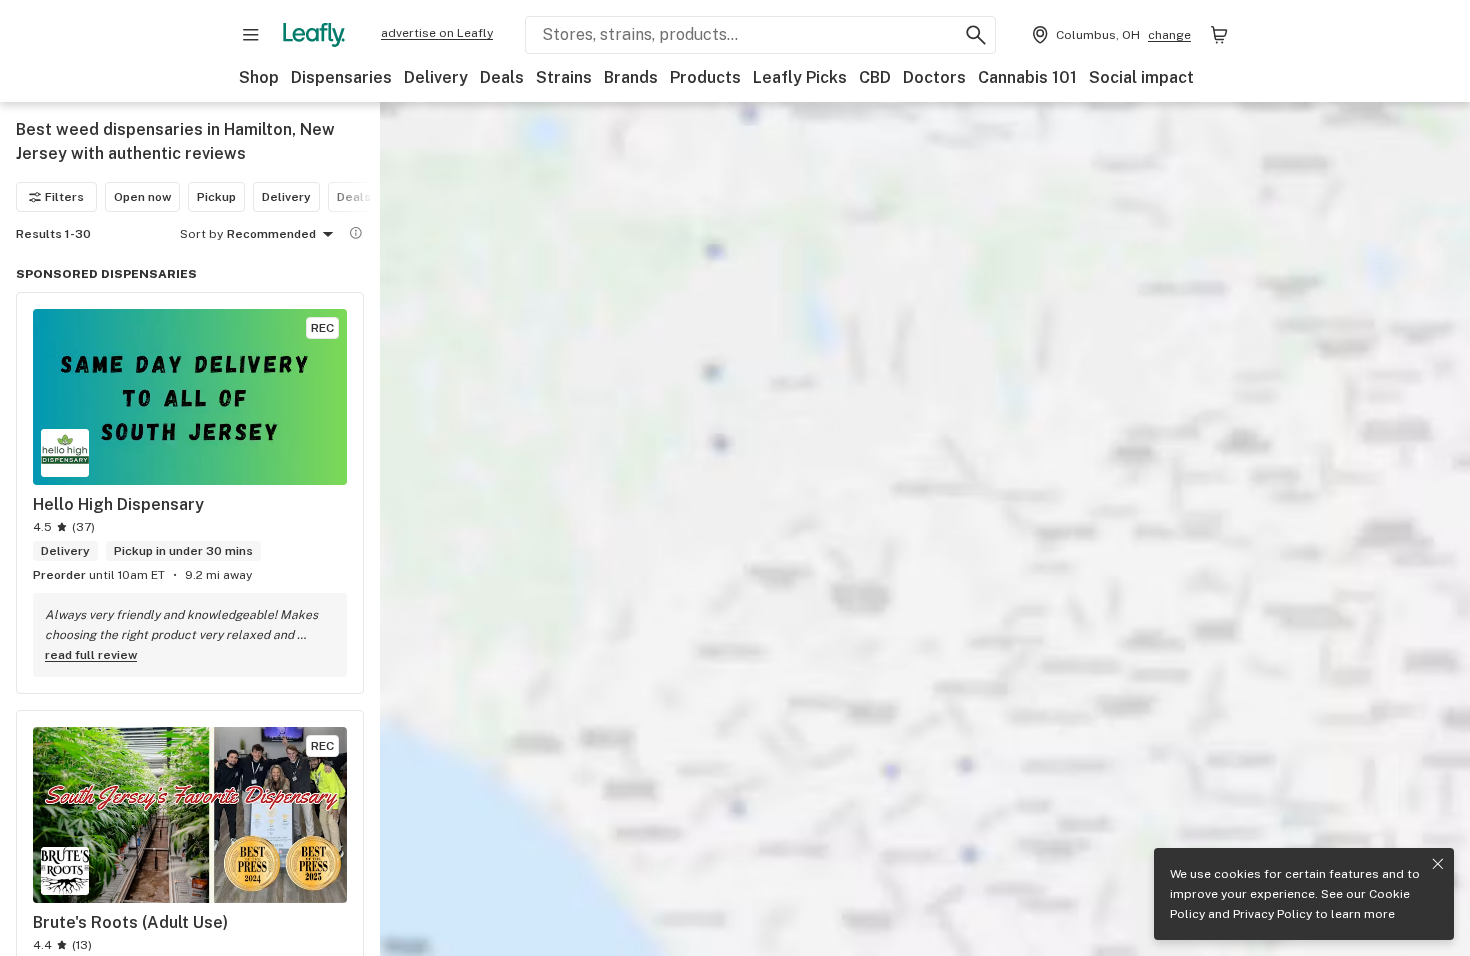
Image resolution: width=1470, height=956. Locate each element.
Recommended (271, 234)
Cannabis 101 (1027, 77)
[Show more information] (356, 233)
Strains (564, 77)
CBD (875, 77)
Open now (142, 197)
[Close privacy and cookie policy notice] (1438, 864)
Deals (502, 77)
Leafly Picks (800, 77)
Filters (64, 197)
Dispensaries (341, 77)
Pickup (216, 197)
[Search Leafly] (976, 35)
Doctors (934, 77)
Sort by (201, 234)
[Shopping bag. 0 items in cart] (1219, 35)
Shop (259, 77)
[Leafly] (314, 35)
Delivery (436, 77)
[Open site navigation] (251, 35)
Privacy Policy (1272, 914)
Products (705, 77)
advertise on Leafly (437, 33)
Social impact (1141, 77)
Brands (631, 77)
